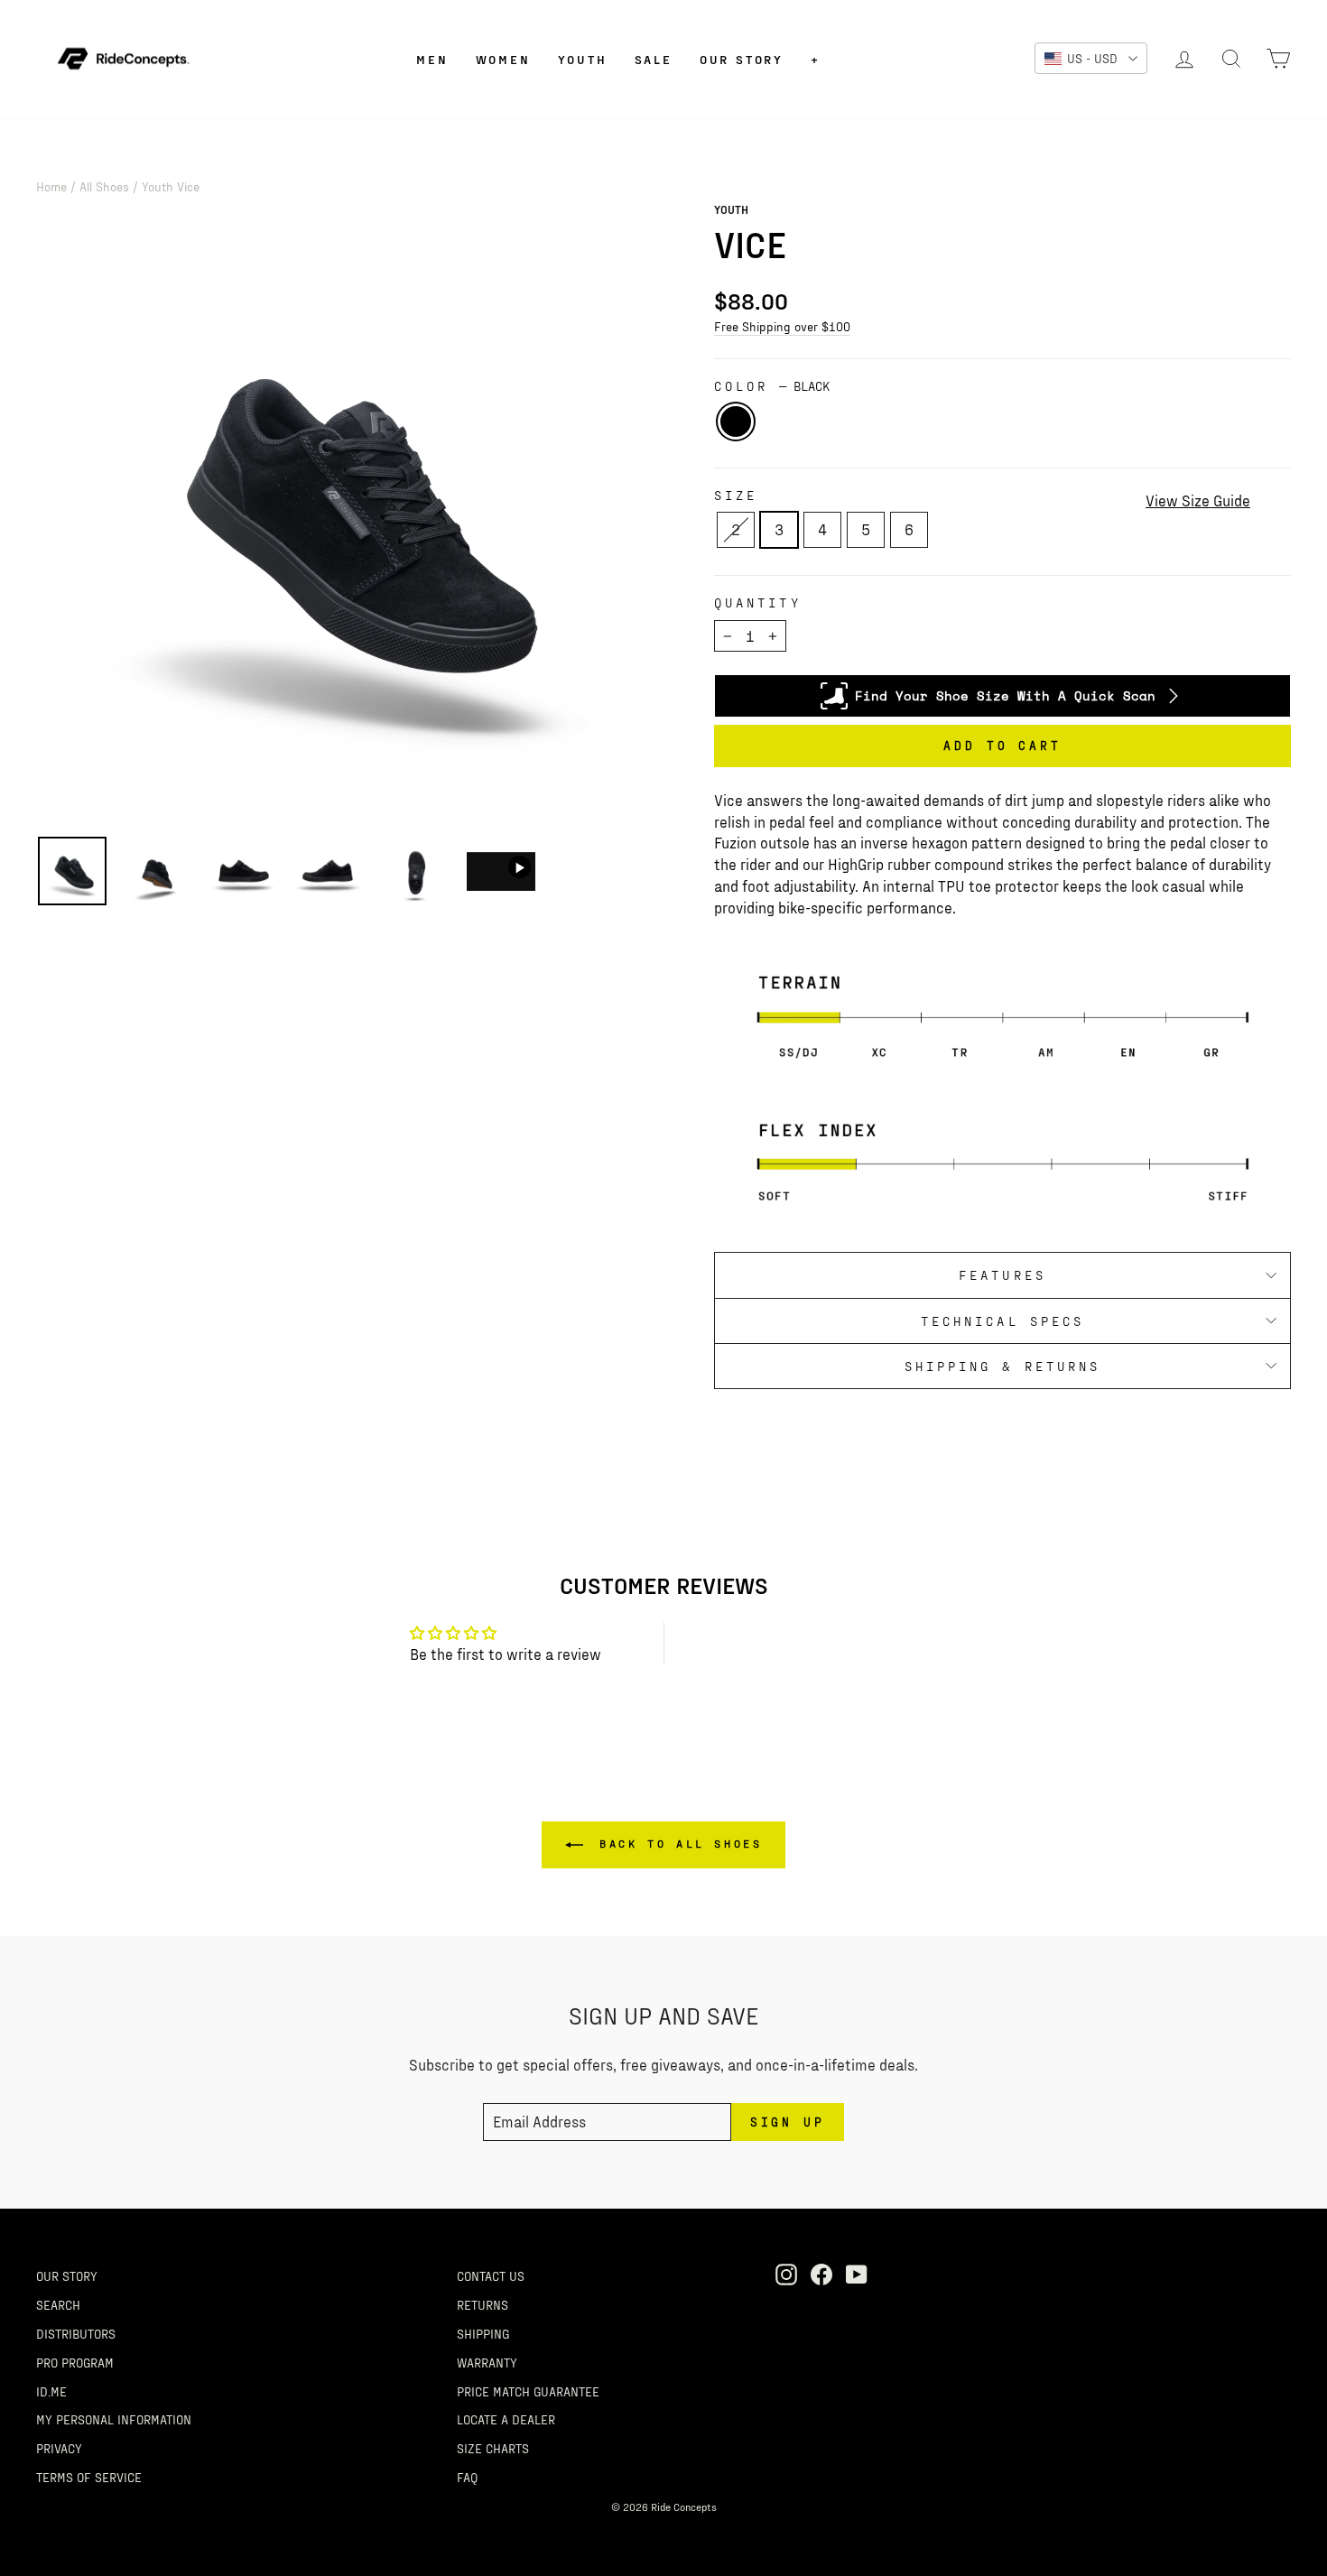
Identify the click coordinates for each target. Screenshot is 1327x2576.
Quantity (758, 602)
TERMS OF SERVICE (89, 2477)
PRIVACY (59, 2448)
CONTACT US (491, 2275)
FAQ (467, 2477)
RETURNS (483, 2304)
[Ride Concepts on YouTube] (857, 2274)
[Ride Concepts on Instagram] (786, 2274)
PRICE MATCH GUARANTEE (528, 2391)
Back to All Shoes (677, 1843)
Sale (654, 59)
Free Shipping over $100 (782, 326)
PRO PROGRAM (75, 2362)
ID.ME (51, 2391)
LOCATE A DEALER (506, 2419)
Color (772, 386)
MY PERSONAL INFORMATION (114, 2419)
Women (503, 59)
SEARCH (58, 2304)
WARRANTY (487, 2362)
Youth (583, 59)
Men (432, 59)
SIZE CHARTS (493, 2448)
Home (51, 186)
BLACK (736, 422)
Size (736, 495)
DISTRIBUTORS (76, 2333)
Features (1002, 1275)
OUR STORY (67, 2275)
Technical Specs (1002, 1321)
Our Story (742, 59)
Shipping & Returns (1002, 1366)
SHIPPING (483, 2333)
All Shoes (104, 186)
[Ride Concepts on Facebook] (821, 2274)
